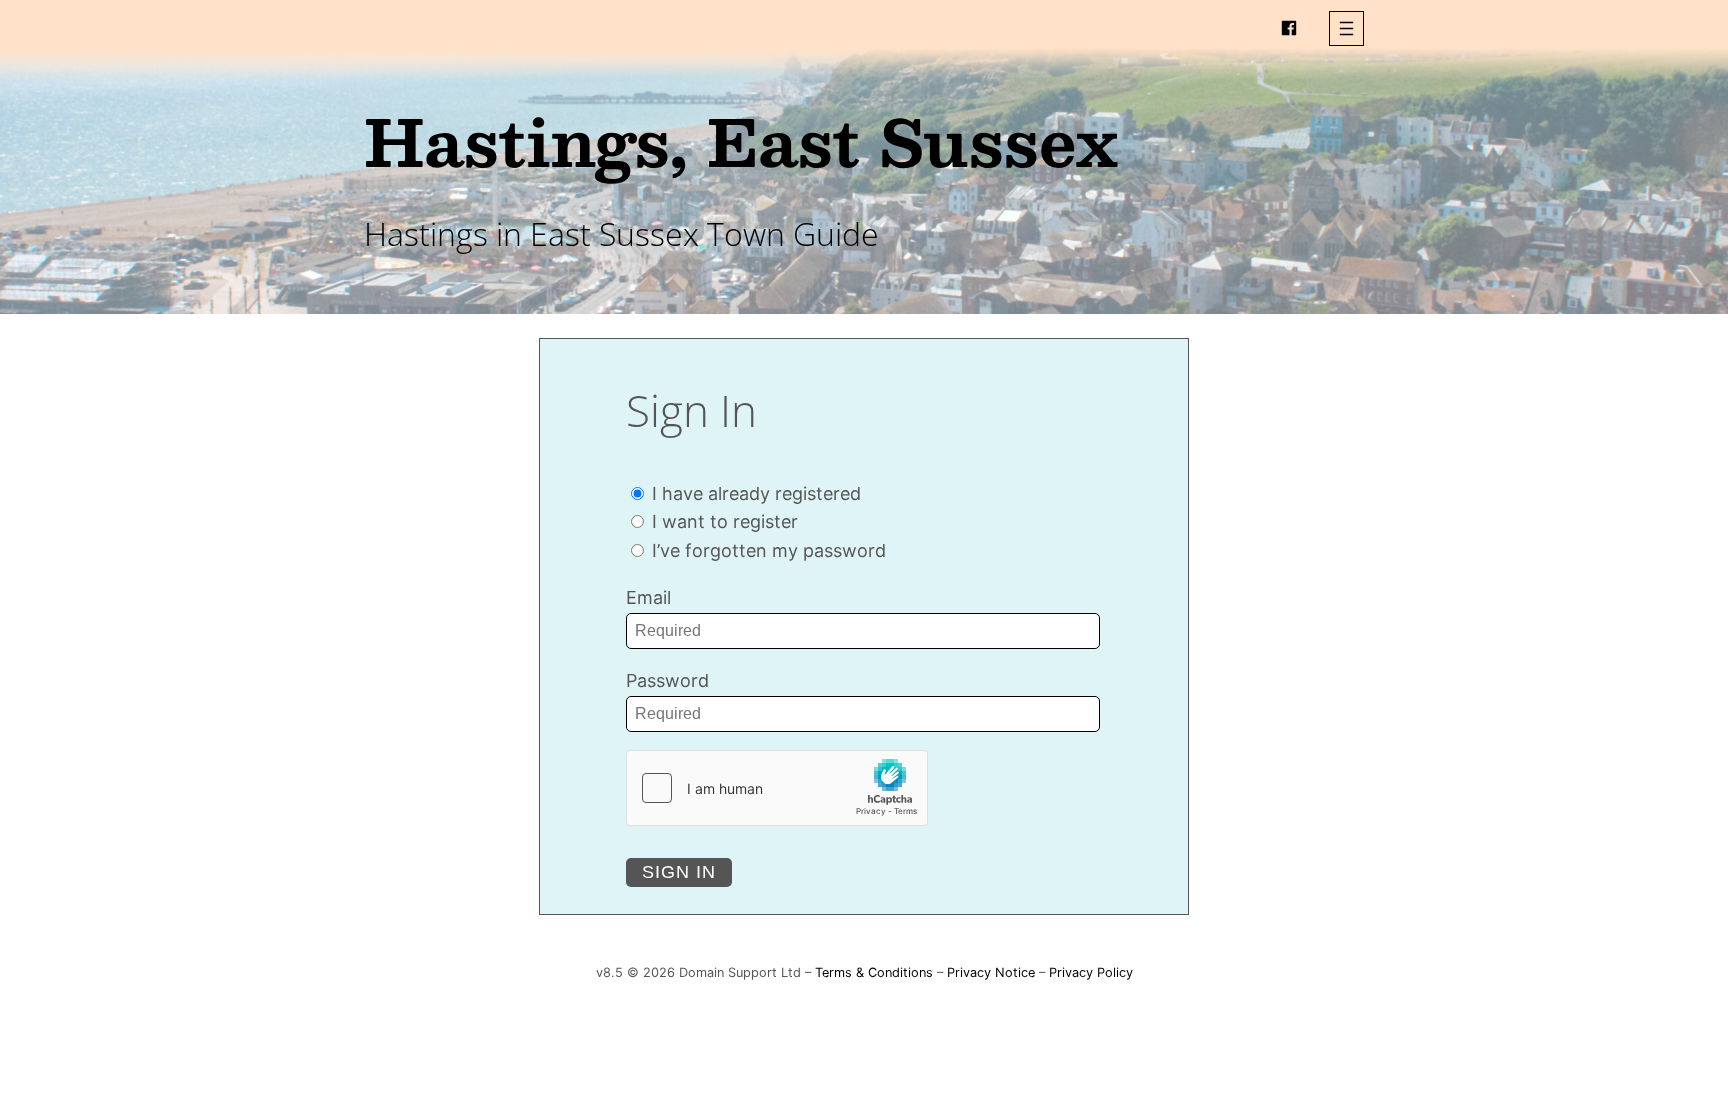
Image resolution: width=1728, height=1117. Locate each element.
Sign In (679, 872)
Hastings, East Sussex (741, 140)
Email (648, 597)
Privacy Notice (991, 972)
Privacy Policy (1091, 972)
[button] (1346, 28)
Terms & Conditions (874, 972)
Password (667, 680)
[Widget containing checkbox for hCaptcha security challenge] (777, 788)
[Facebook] (1289, 28)
